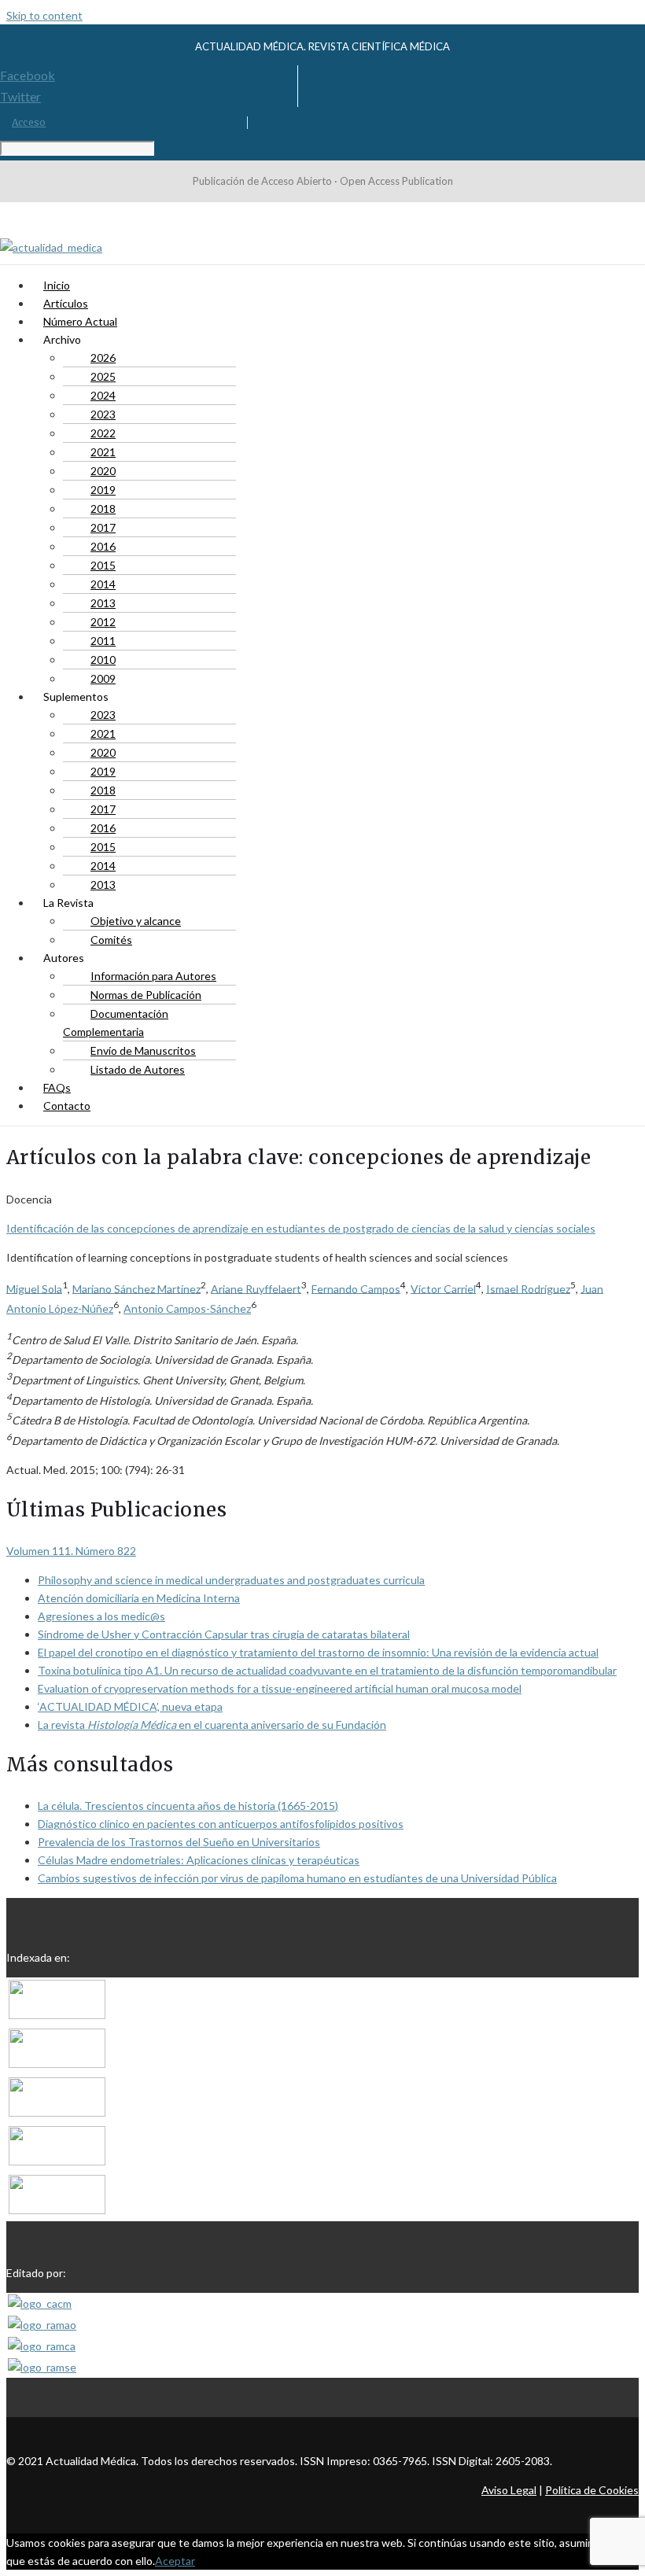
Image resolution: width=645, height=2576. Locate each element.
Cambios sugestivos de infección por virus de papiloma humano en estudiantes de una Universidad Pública (297, 1878)
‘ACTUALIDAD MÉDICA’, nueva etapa (130, 1706)
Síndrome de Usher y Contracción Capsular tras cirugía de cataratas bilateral (224, 1634)
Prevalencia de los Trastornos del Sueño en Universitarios (179, 1842)
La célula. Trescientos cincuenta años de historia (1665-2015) (188, 1806)
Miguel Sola (34, 1288)
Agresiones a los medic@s (101, 1616)
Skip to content (44, 15)
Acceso (29, 122)
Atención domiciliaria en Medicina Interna (139, 1598)
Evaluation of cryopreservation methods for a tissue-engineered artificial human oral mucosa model (280, 1688)
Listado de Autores (138, 1069)
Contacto (67, 1106)
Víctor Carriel (443, 1288)
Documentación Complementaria (116, 1023)
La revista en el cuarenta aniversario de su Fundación (212, 1725)
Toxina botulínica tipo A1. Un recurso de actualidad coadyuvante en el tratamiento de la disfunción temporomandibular (327, 1670)
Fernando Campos (356, 1288)
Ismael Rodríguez (528, 1288)
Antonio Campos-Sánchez (187, 1308)
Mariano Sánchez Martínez (136, 1288)
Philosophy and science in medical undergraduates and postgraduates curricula (231, 1580)
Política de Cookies (592, 2490)
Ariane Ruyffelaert (256, 1288)
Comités (111, 940)
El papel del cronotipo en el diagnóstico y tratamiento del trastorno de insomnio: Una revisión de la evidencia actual (318, 1652)
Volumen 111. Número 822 (71, 1551)
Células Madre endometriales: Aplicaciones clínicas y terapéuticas (199, 1860)
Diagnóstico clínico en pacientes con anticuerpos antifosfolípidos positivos (221, 1824)
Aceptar (175, 2561)
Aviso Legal (509, 2490)
